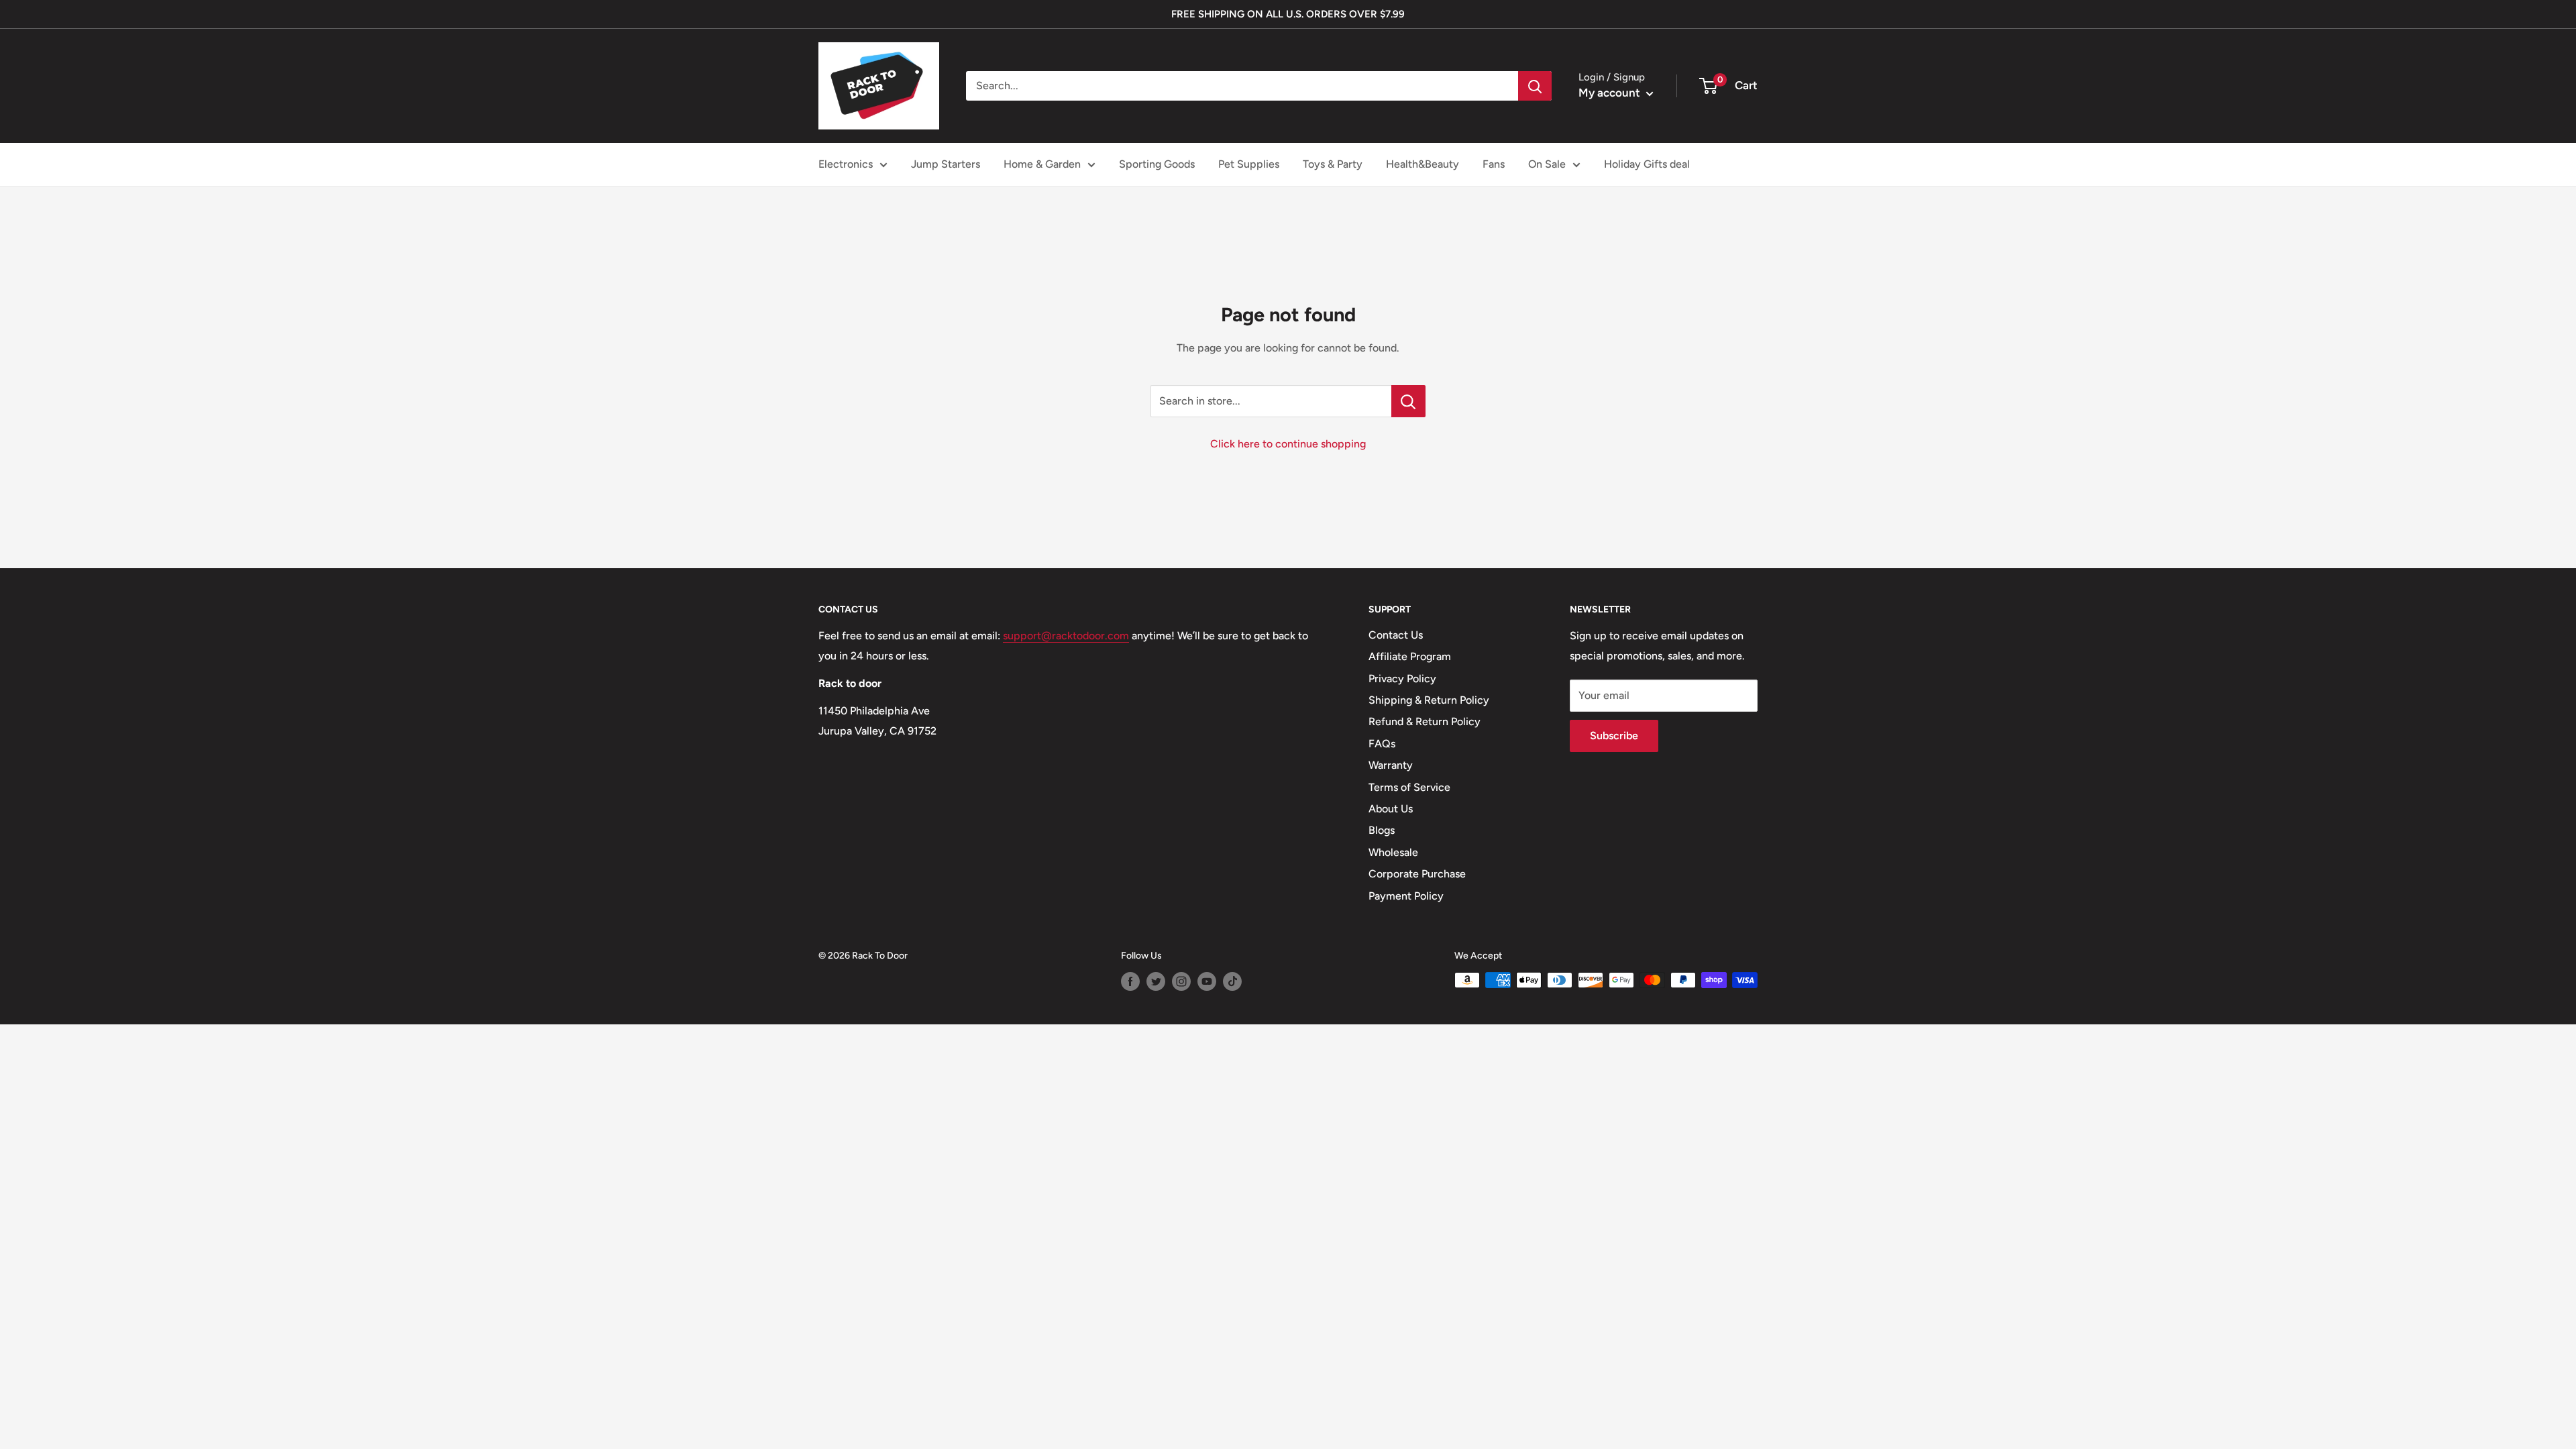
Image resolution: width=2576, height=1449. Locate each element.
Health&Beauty (1423, 164)
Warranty (1391, 765)
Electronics (846, 164)
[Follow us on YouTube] (1207, 981)
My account (1611, 93)
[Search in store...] (1408, 401)
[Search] (1535, 86)
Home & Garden (1042, 164)
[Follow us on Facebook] (1130, 981)
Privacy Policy (1402, 679)
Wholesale (1393, 852)
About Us (1391, 809)
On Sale (1547, 164)
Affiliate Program (1410, 656)
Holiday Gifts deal (1647, 164)
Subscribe (1614, 736)
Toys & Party (1333, 164)
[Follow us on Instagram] (1181, 981)
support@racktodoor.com (1066, 636)
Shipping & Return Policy (1429, 700)
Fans (1494, 164)
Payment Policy (1406, 896)
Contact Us (1396, 635)
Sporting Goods (1157, 164)
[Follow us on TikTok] (1232, 981)
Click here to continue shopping (1288, 444)
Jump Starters (946, 164)
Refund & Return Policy (1425, 721)
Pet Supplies (1249, 164)
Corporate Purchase (1417, 874)
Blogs (1382, 830)
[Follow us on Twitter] (1156, 981)
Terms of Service (1409, 787)
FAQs (1382, 744)
